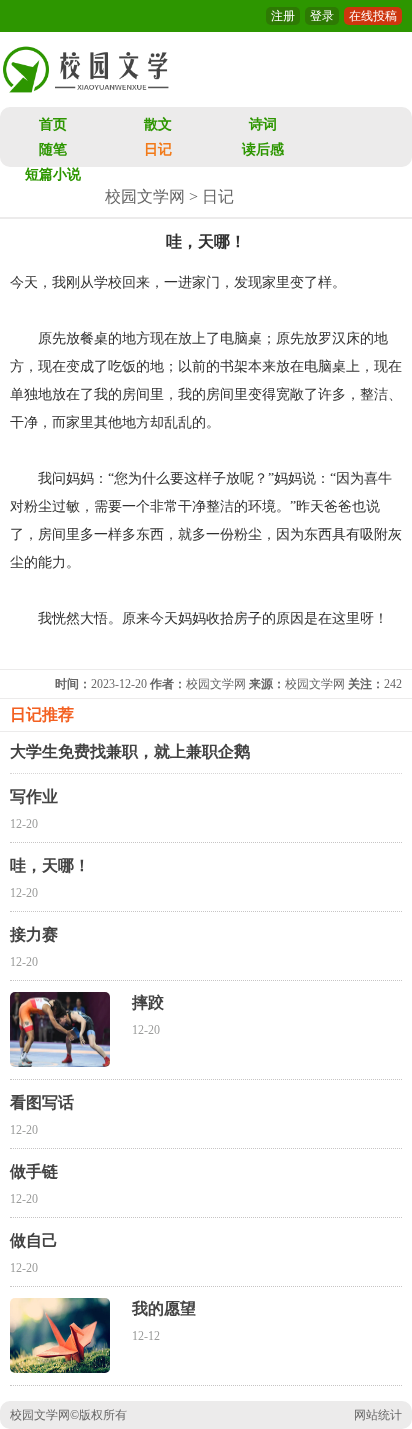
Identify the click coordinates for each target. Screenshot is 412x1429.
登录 (322, 16)
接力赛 (34, 934)
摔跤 (148, 1002)
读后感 (263, 149)
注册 (283, 16)
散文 (158, 124)
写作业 (34, 796)
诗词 (263, 124)
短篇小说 (53, 174)
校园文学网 (145, 196)
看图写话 (42, 1102)
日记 (158, 149)
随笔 (53, 149)
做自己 (34, 1240)
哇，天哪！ (50, 865)
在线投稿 (373, 16)
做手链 (34, 1171)
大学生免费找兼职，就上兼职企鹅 (130, 751)
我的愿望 (164, 1308)
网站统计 (378, 1415)
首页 (53, 124)
